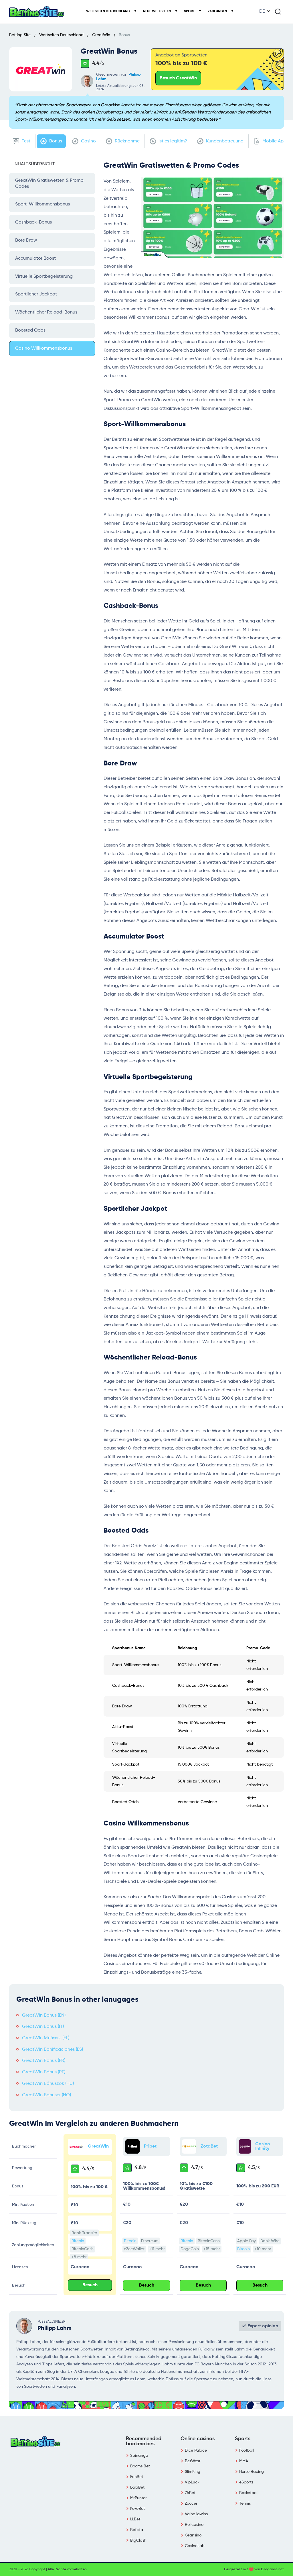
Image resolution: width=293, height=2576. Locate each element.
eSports (246, 2482)
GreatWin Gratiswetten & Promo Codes (49, 184)
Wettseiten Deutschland (108, 11)
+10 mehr (263, 2249)
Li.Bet (135, 2519)
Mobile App (274, 141)
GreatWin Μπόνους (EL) (46, 2038)
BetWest (193, 2461)
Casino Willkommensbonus (44, 348)
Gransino (193, 2535)
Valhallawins (196, 2514)
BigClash (138, 2540)
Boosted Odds (30, 330)
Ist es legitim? (172, 141)
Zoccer (191, 2503)
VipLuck (192, 2482)
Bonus (55, 141)
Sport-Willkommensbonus (42, 204)
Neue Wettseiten (157, 11)
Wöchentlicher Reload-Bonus (46, 312)
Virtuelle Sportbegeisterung (44, 277)
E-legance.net (272, 2569)
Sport (190, 11)
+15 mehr (212, 2249)
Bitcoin (78, 2241)
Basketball (249, 2493)
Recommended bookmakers (144, 2441)
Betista (137, 2530)
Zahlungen (218, 11)
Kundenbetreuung (224, 141)
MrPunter (138, 2498)
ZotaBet (209, 2146)
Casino (88, 141)
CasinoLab (195, 2546)
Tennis (245, 2503)
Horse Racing (252, 2472)
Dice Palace (196, 2450)
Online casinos (198, 2439)
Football (247, 2450)
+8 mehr (79, 2257)
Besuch (90, 2285)
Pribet (150, 2146)
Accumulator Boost (35, 258)
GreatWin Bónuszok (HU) (48, 2084)
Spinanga (139, 2456)
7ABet (190, 2493)
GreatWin (98, 2146)
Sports (243, 2439)
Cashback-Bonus (33, 222)
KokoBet (137, 2509)
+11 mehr (157, 2249)
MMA (244, 2461)
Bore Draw (26, 240)
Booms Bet (140, 2466)
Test (25, 141)
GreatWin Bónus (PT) (44, 2072)
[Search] (278, 11)
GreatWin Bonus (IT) (43, 2027)
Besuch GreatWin (178, 78)
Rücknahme (127, 141)
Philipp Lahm (55, 2328)
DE (262, 11)
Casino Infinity (263, 2146)
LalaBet (137, 2487)
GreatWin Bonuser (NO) (46, 2095)
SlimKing (193, 2472)
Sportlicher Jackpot (36, 294)
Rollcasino (194, 2525)
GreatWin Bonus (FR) (44, 2061)
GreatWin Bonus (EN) (44, 2015)
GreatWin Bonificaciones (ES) (53, 2050)
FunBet (137, 2477)
